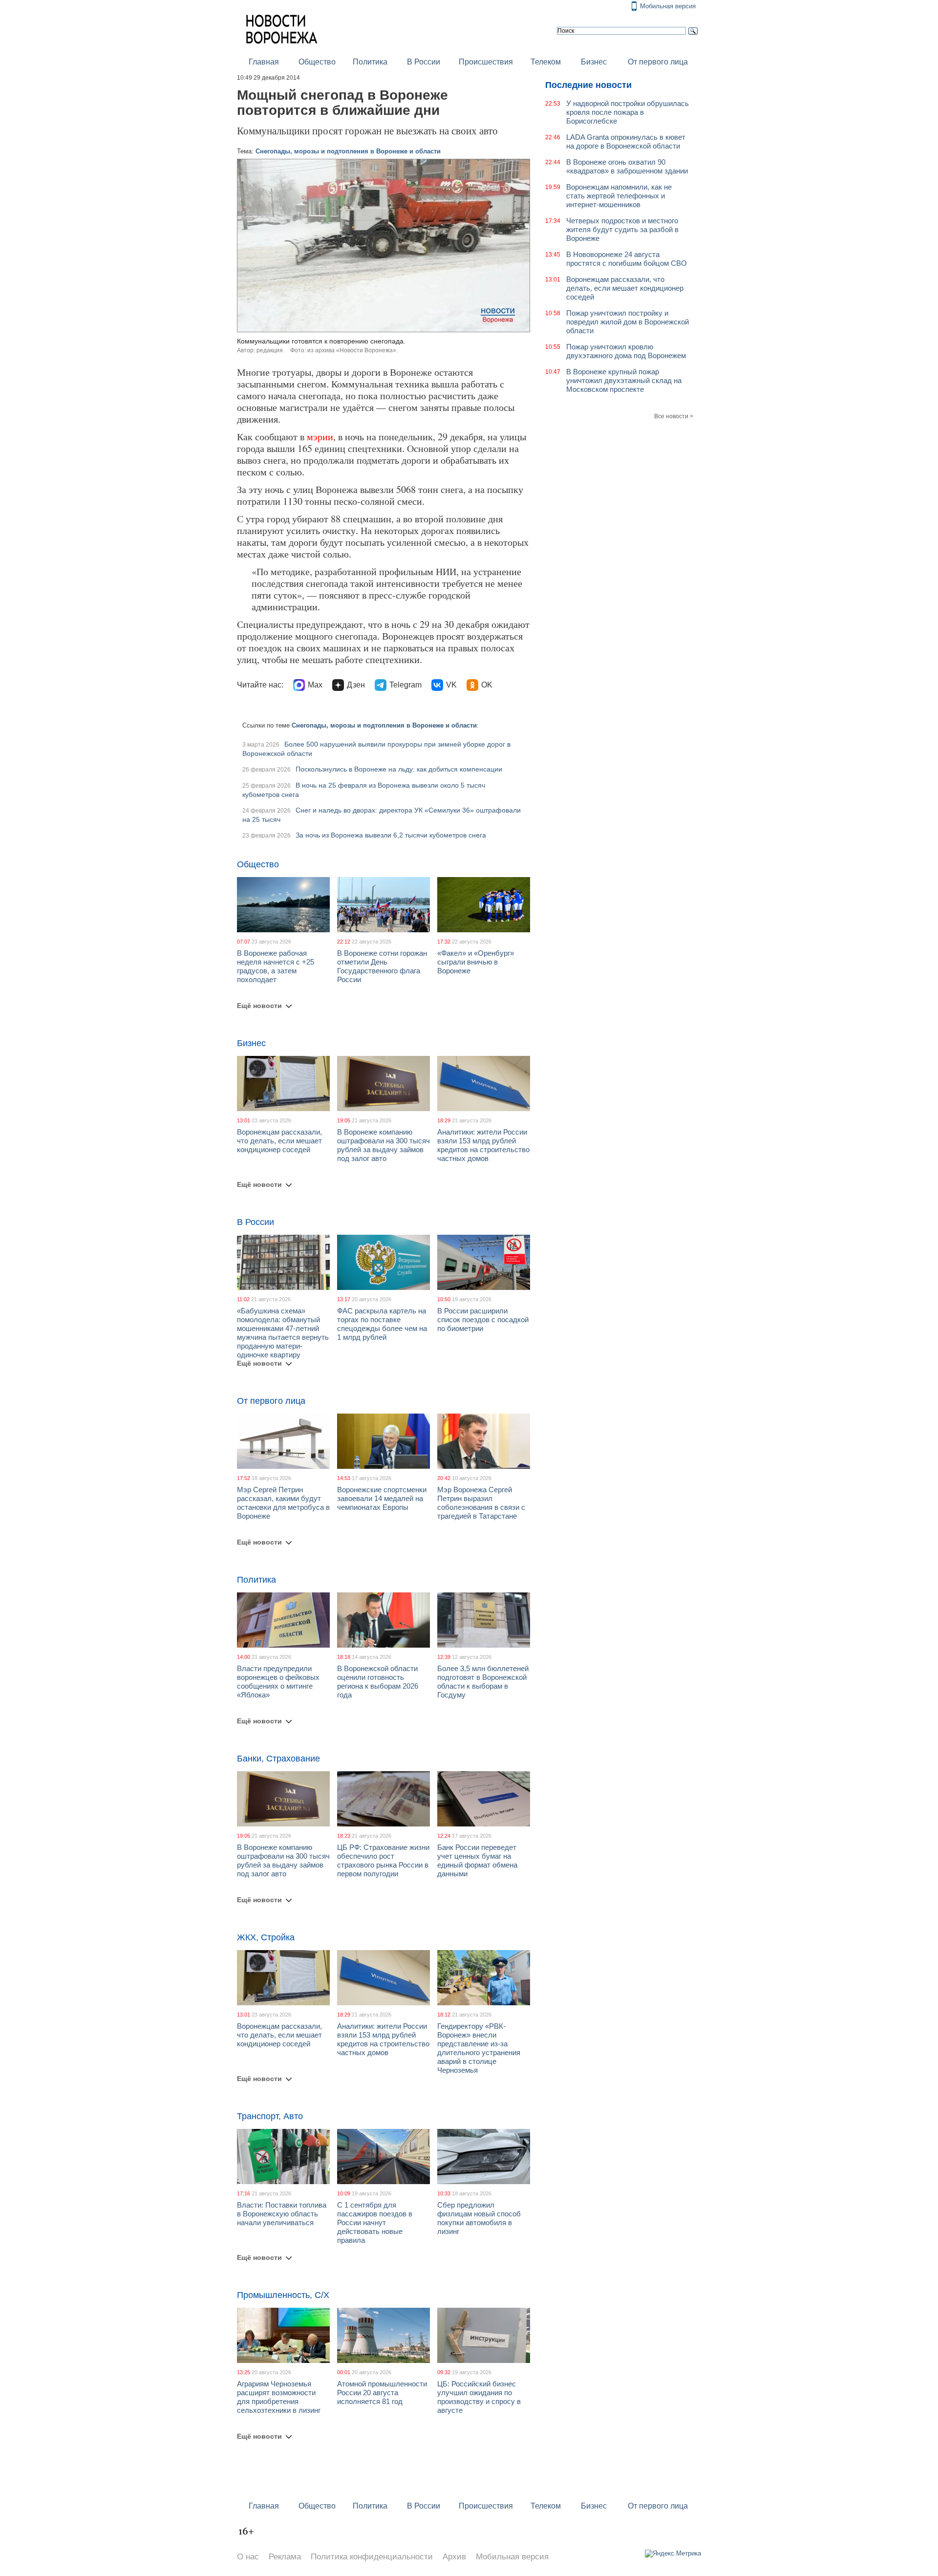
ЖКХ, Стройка (266, 1937)
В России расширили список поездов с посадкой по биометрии (483, 1320)
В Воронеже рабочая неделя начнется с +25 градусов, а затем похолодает (276, 966)
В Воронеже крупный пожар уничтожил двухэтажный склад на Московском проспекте (624, 380)
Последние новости (588, 85)
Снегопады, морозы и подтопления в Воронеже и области (348, 151)
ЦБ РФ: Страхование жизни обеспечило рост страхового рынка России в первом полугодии (383, 1860)
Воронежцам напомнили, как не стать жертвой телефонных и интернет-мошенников (619, 196)
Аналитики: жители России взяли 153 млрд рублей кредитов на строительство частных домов (483, 1145)
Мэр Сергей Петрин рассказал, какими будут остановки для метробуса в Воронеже (283, 1503)
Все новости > (674, 416)
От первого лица (658, 62)
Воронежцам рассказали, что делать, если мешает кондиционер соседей (279, 1141)
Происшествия (486, 62)
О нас (248, 2557)
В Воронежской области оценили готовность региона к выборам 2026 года (378, 1682)
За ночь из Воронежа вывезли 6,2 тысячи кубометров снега (391, 835)
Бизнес (594, 62)
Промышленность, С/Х (283, 2295)
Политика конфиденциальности (372, 2557)
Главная (264, 62)
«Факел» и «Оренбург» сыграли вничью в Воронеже (476, 962)
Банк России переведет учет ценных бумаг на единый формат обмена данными (477, 1860)
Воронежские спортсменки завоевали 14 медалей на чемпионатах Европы (382, 1498)
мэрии (320, 437)
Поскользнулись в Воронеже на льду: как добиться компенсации (399, 769)
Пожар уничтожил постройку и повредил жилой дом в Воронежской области (628, 322)
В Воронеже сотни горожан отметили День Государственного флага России (382, 966)
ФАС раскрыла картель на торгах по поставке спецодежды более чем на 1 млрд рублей (382, 1324)
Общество (317, 62)
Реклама (285, 2557)
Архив (454, 2557)
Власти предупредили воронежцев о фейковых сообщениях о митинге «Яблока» (278, 1682)
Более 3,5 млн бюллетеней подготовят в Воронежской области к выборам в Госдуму (483, 1682)
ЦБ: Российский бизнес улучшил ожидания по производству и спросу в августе (479, 2397)
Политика (370, 62)
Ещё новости (259, 1006)
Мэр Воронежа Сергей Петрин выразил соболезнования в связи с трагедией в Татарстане (481, 1503)
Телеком (546, 62)
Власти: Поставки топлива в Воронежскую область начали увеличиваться (282, 2214)
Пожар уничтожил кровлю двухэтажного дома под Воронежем (626, 351)
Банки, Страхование (278, 1759)
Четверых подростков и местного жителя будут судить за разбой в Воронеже (622, 229)
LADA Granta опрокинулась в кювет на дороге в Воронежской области (626, 141)
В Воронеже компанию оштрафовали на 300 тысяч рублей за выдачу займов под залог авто (384, 1145)
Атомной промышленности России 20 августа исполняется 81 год (382, 2393)
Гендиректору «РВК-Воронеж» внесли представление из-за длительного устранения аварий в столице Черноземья (479, 2048)
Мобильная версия (668, 6)
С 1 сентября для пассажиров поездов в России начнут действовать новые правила (375, 2222)
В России (424, 62)
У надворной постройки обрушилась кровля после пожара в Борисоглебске (628, 112)
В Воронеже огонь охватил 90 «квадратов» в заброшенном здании (627, 166)
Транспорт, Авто (270, 2116)
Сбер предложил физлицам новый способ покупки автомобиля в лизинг (479, 2218)
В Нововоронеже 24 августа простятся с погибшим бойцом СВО (627, 259)
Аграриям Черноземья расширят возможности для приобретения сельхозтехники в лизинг (279, 2397)
